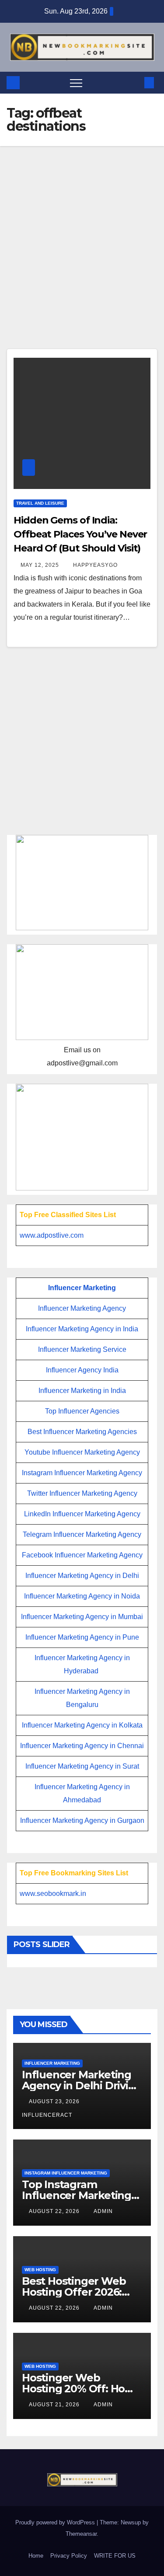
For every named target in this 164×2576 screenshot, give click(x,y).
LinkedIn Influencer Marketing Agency (82, 1514)
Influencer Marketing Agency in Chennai (82, 1746)
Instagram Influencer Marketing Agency (82, 1473)
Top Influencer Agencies (82, 1411)
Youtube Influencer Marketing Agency (82, 1452)
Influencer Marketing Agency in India (82, 1329)
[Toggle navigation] (76, 83)
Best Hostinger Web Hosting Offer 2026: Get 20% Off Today (74, 2292)
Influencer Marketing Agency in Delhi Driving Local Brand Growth (82, 2086)
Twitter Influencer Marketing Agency (82, 1493)
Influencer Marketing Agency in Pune (82, 1637)
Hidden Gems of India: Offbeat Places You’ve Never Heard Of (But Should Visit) (80, 534)
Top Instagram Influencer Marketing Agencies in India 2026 (79, 2195)
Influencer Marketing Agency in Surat (82, 1766)
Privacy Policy (69, 2556)
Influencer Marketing (82, 1288)
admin (103, 2211)
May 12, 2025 (41, 565)
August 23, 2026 (55, 2101)
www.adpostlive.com (52, 1235)
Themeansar (81, 2534)
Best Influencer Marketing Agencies (82, 1432)
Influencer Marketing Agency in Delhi (82, 1576)
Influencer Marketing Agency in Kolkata (82, 1725)
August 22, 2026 (55, 2211)
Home (36, 2556)
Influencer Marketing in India (82, 1391)
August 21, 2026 (55, 2405)
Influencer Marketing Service (82, 1349)
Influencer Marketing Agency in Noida (82, 1596)
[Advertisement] (82, 263)
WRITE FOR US (115, 2556)
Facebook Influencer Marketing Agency (82, 1555)
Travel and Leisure (40, 503)
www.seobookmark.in (53, 1894)
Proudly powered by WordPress (56, 2522)
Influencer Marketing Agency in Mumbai (82, 1617)
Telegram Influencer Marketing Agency (82, 1534)
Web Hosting (40, 2270)
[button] (135, 82)
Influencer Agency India (82, 1370)
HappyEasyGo (95, 565)
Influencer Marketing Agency (82, 1308)
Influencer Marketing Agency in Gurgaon (82, 1820)
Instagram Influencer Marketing (66, 2173)
